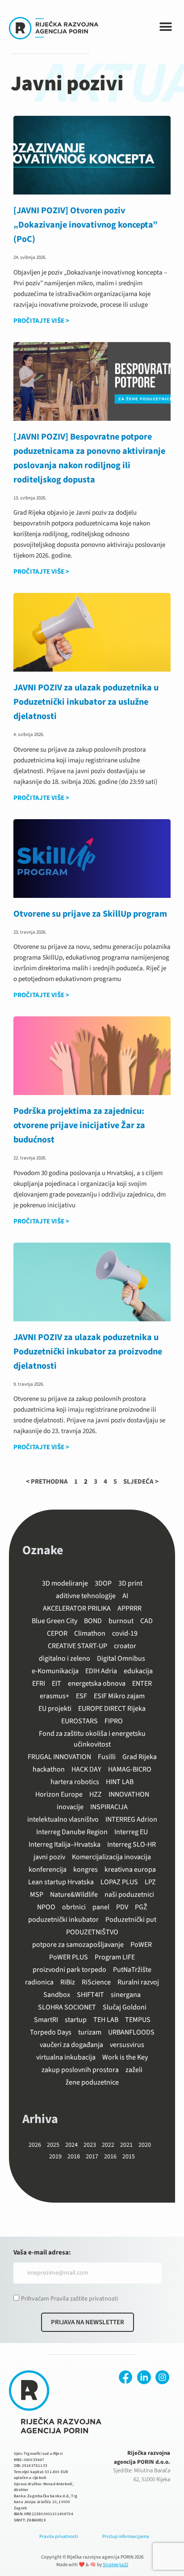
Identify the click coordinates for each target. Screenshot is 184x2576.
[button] (166, 27)
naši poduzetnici (129, 1895)
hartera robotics (75, 1782)
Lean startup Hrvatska (61, 1882)
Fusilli (107, 1757)
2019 (55, 2157)
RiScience (96, 1982)
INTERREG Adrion (131, 1819)
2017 (92, 2157)
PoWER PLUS (69, 1957)
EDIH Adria (101, 1671)
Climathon (90, 1633)
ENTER (142, 1683)
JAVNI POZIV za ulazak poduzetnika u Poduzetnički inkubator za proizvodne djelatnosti (88, 1352)
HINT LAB (120, 1782)
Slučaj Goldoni (125, 2007)
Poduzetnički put (131, 1920)
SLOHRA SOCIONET (67, 2007)
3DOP (103, 1583)
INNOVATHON (129, 1794)
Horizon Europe (59, 1794)
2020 (145, 2145)
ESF (82, 1696)
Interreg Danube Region (72, 1832)
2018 (74, 2157)
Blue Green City (54, 1621)
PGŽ (141, 1907)
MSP (37, 1895)
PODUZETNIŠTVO (92, 1932)
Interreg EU (131, 1832)
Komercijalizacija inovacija (111, 1857)
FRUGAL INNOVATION (59, 1757)
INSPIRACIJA (109, 1807)
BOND (93, 1621)
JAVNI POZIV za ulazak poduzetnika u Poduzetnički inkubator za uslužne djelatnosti (86, 702)
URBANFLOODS (131, 2032)
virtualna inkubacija (66, 2057)
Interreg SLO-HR (132, 1844)
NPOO (46, 1907)
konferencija (48, 1870)
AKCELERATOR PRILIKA (77, 1608)
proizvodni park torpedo (69, 1970)
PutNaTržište (132, 1970)
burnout (121, 1621)
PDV (122, 1907)
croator (125, 1646)
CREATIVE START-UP (77, 1646)
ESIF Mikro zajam (119, 1696)
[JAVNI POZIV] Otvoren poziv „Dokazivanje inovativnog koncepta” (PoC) (86, 225)
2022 (108, 2145)
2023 (90, 2145)
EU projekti (55, 1709)
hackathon (49, 1769)
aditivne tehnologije (86, 1596)
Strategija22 (115, 2565)
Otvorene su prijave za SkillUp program (90, 914)
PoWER (141, 1945)
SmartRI (46, 2020)
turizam (90, 2032)
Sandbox (57, 1995)
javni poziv (49, 1857)
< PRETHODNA (47, 1482)
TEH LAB (106, 2020)
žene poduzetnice (92, 2082)
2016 (110, 2157)
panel (101, 1907)
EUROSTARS (79, 1721)
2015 (129, 2157)
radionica (39, 1982)
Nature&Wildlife (74, 1895)
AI (125, 1596)
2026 (35, 2145)
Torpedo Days (51, 2032)
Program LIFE (115, 1957)
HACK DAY (86, 1769)
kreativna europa (130, 1870)
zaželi (134, 2070)
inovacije (70, 1807)
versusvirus (127, 2045)
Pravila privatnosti (59, 2536)
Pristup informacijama (126, 2536)
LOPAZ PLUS (119, 1882)
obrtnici (74, 1907)
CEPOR (57, 1633)
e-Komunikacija (55, 1671)
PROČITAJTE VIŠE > (41, 321)
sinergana (126, 1995)
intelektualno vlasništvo (63, 1819)
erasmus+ (54, 1696)
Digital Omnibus (121, 1658)
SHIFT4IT (90, 1995)
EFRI (39, 1683)
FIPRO (114, 1721)
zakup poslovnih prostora (80, 2070)
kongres (86, 1870)
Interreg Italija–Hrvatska (65, 1844)
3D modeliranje (65, 1583)
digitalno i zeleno (65, 1658)
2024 (71, 2145)
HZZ (96, 1794)
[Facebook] (126, 2377)
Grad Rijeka (140, 1757)
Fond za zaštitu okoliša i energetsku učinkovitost (92, 1739)
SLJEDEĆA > (141, 1482)
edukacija (138, 1671)
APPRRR (130, 1608)
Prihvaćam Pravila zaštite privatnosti (69, 2299)
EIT (56, 1683)
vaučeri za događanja (71, 2045)
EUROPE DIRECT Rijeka (112, 1709)
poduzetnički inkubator (63, 1920)
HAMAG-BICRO (130, 1769)
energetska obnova (97, 1683)
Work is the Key (125, 2057)
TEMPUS (138, 2020)
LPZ (150, 1882)
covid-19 (125, 1633)
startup (76, 2020)
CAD (146, 1621)
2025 (53, 2145)
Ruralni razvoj (138, 1982)
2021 (126, 2145)
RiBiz (68, 1982)
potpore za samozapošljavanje (78, 1945)
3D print (130, 1583)
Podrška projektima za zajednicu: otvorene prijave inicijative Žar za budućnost (79, 1125)
